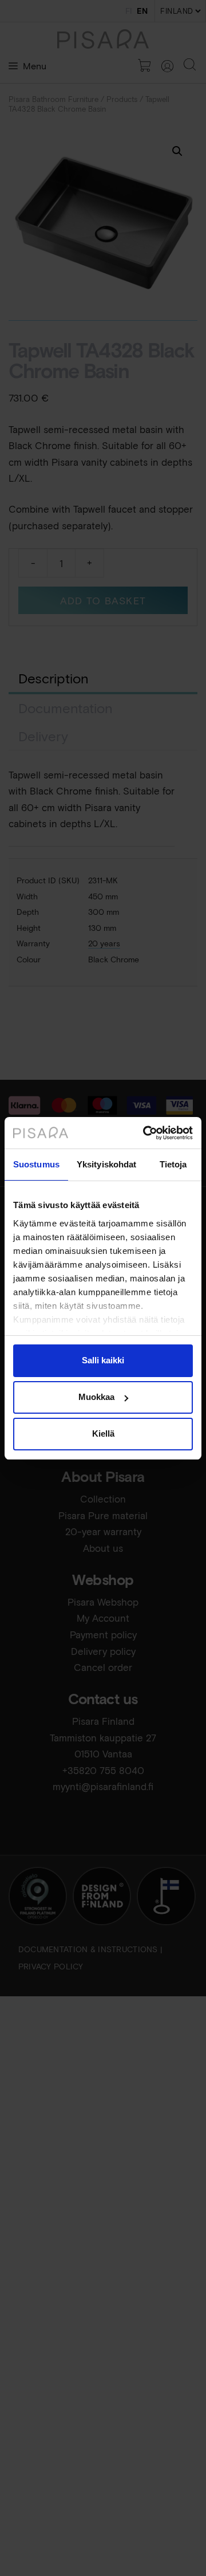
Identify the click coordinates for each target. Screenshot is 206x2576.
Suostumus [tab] (36, 1164)
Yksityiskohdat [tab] (106, 1164)
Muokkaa (96, 1397)
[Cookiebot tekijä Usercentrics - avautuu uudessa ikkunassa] (145, 1133)
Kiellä (103, 1433)
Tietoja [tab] (173, 1164)
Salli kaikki (103, 1360)
